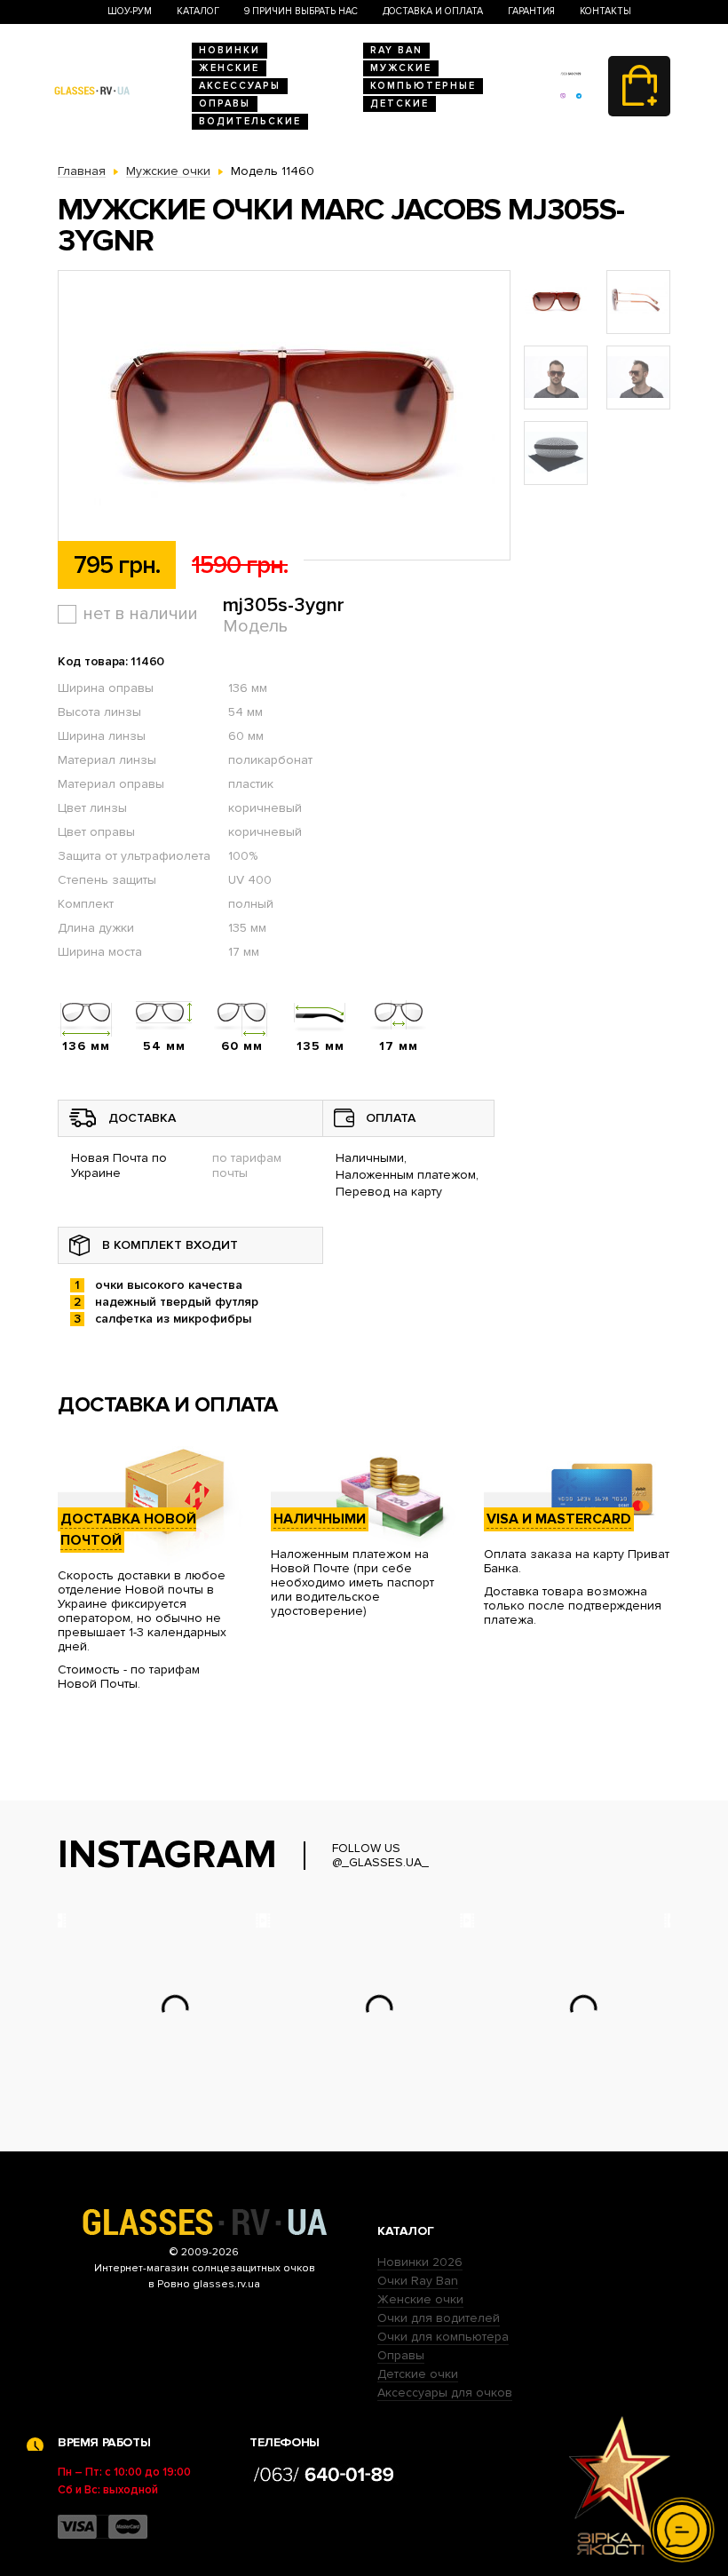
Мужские (401, 68)
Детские (400, 103)
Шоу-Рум (130, 11)
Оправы (225, 103)
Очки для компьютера (443, 2337)
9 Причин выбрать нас (301, 11)
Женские (229, 68)
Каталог (198, 11)
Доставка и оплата (433, 11)
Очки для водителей (439, 2318)
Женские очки (420, 2299)
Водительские (250, 121)
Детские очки (418, 2374)
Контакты (605, 11)
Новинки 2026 (420, 2262)
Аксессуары (240, 86)
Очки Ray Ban (418, 2281)
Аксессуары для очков (445, 2393)
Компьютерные (423, 86)
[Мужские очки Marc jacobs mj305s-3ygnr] (284, 416)
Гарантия (531, 11)
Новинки (229, 50)
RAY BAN (396, 50)
